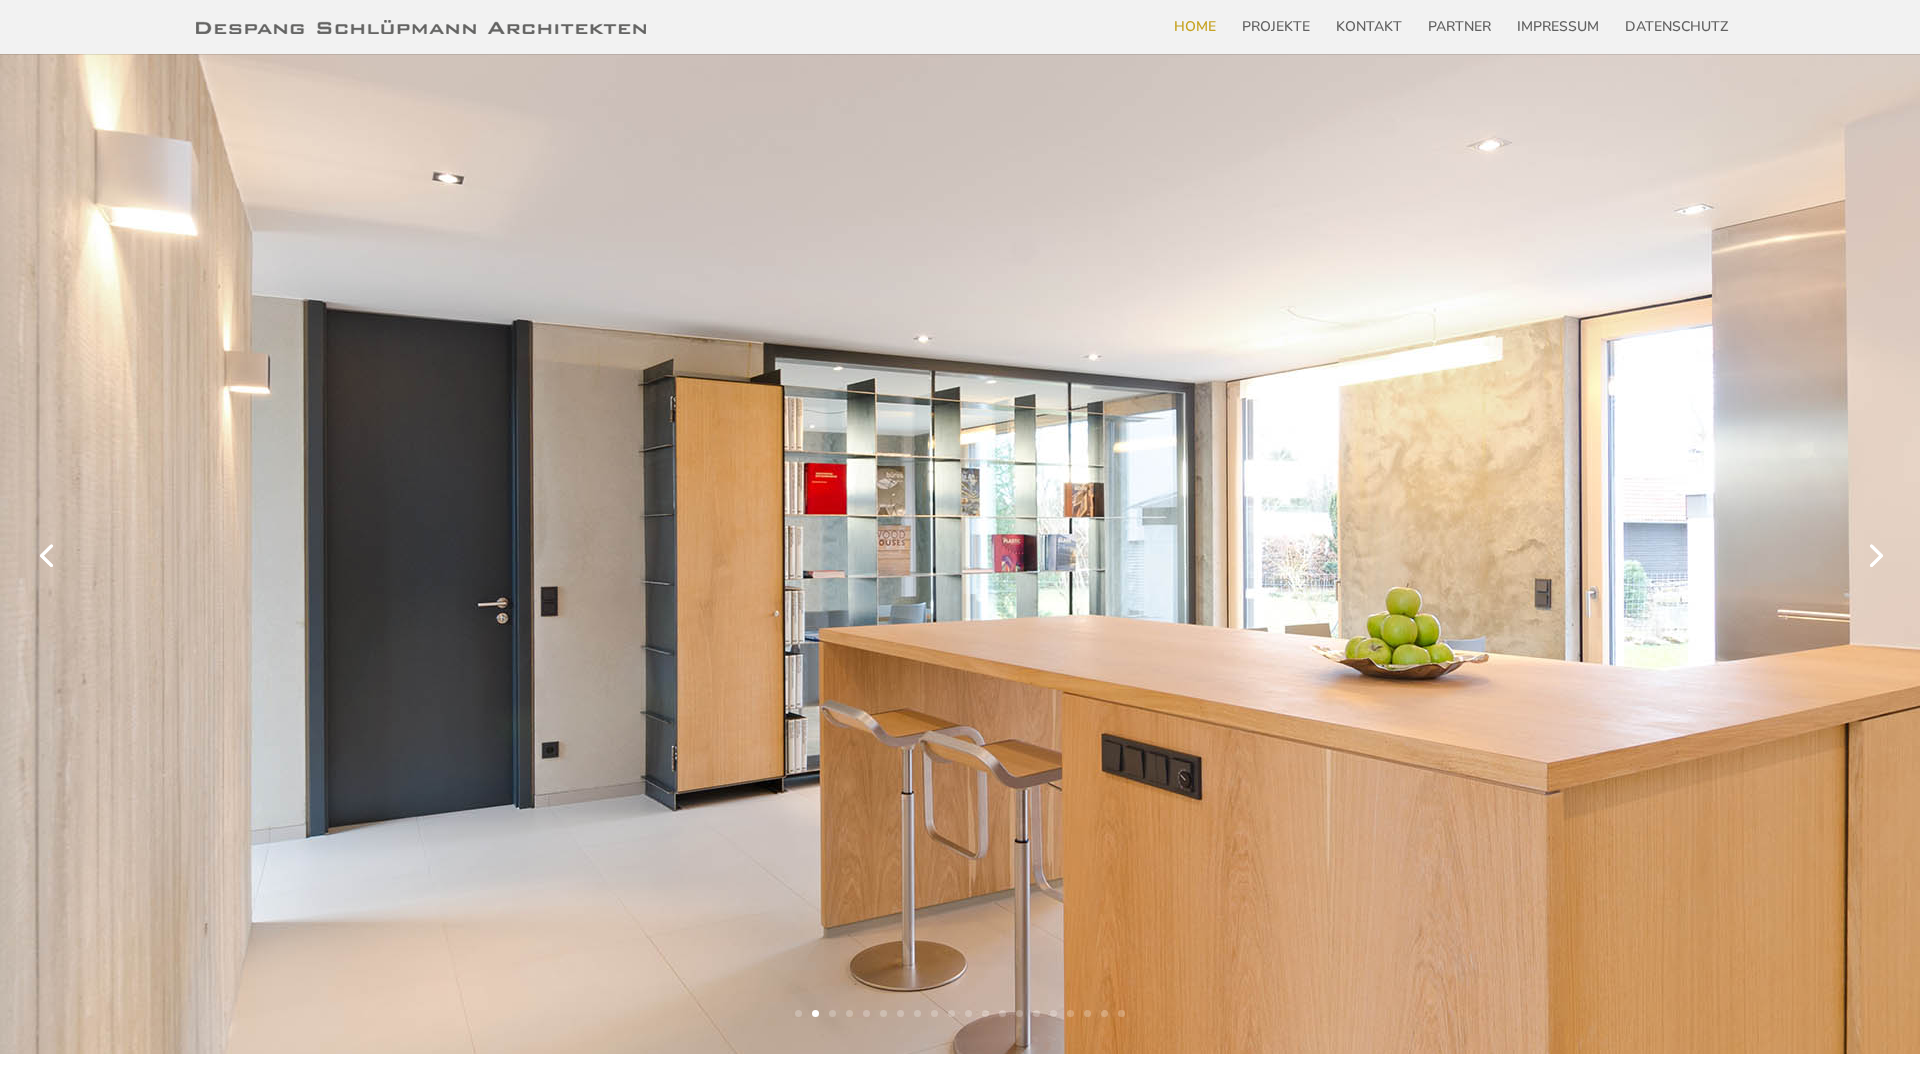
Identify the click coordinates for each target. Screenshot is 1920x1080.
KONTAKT (1369, 28)
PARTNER (1459, 28)
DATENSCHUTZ (1676, 28)
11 (968, 1013)
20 (1121, 1013)
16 (1053, 1013)
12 (985, 1013)
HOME (1195, 28)
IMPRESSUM (1558, 28)
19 (1104, 1013)
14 (1019, 1013)
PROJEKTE (1276, 28)
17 (1070, 1013)
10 (951, 1013)
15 (1036, 1013)
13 (1002, 1013)
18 (1087, 1013)
